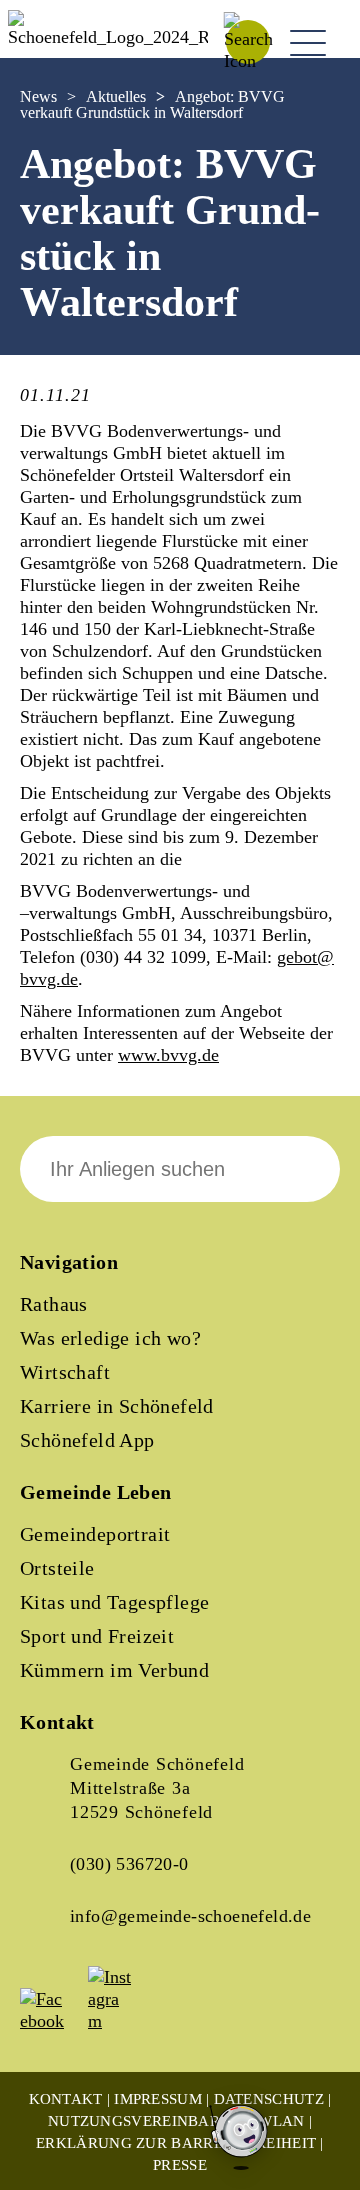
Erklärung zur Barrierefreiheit (176, 2143)
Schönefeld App (87, 1440)
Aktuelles (116, 96)
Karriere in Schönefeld (117, 1406)
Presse (180, 2165)
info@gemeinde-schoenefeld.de (190, 1916)
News (38, 96)
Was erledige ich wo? (110, 1338)
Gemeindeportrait (95, 1534)
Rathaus (54, 1304)
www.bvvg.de (168, 1055)
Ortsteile (57, 1568)
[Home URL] (108, 37)
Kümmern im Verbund (114, 1670)
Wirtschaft (65, 1372)
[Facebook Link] (52, 2021)
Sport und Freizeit (97, 1636)
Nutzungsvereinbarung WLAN (176, 2121)
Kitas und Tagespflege (114, 1602)
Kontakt (66, 2099)
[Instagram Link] (120, 2021)
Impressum (158, 2099)
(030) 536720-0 (129, 1864)
